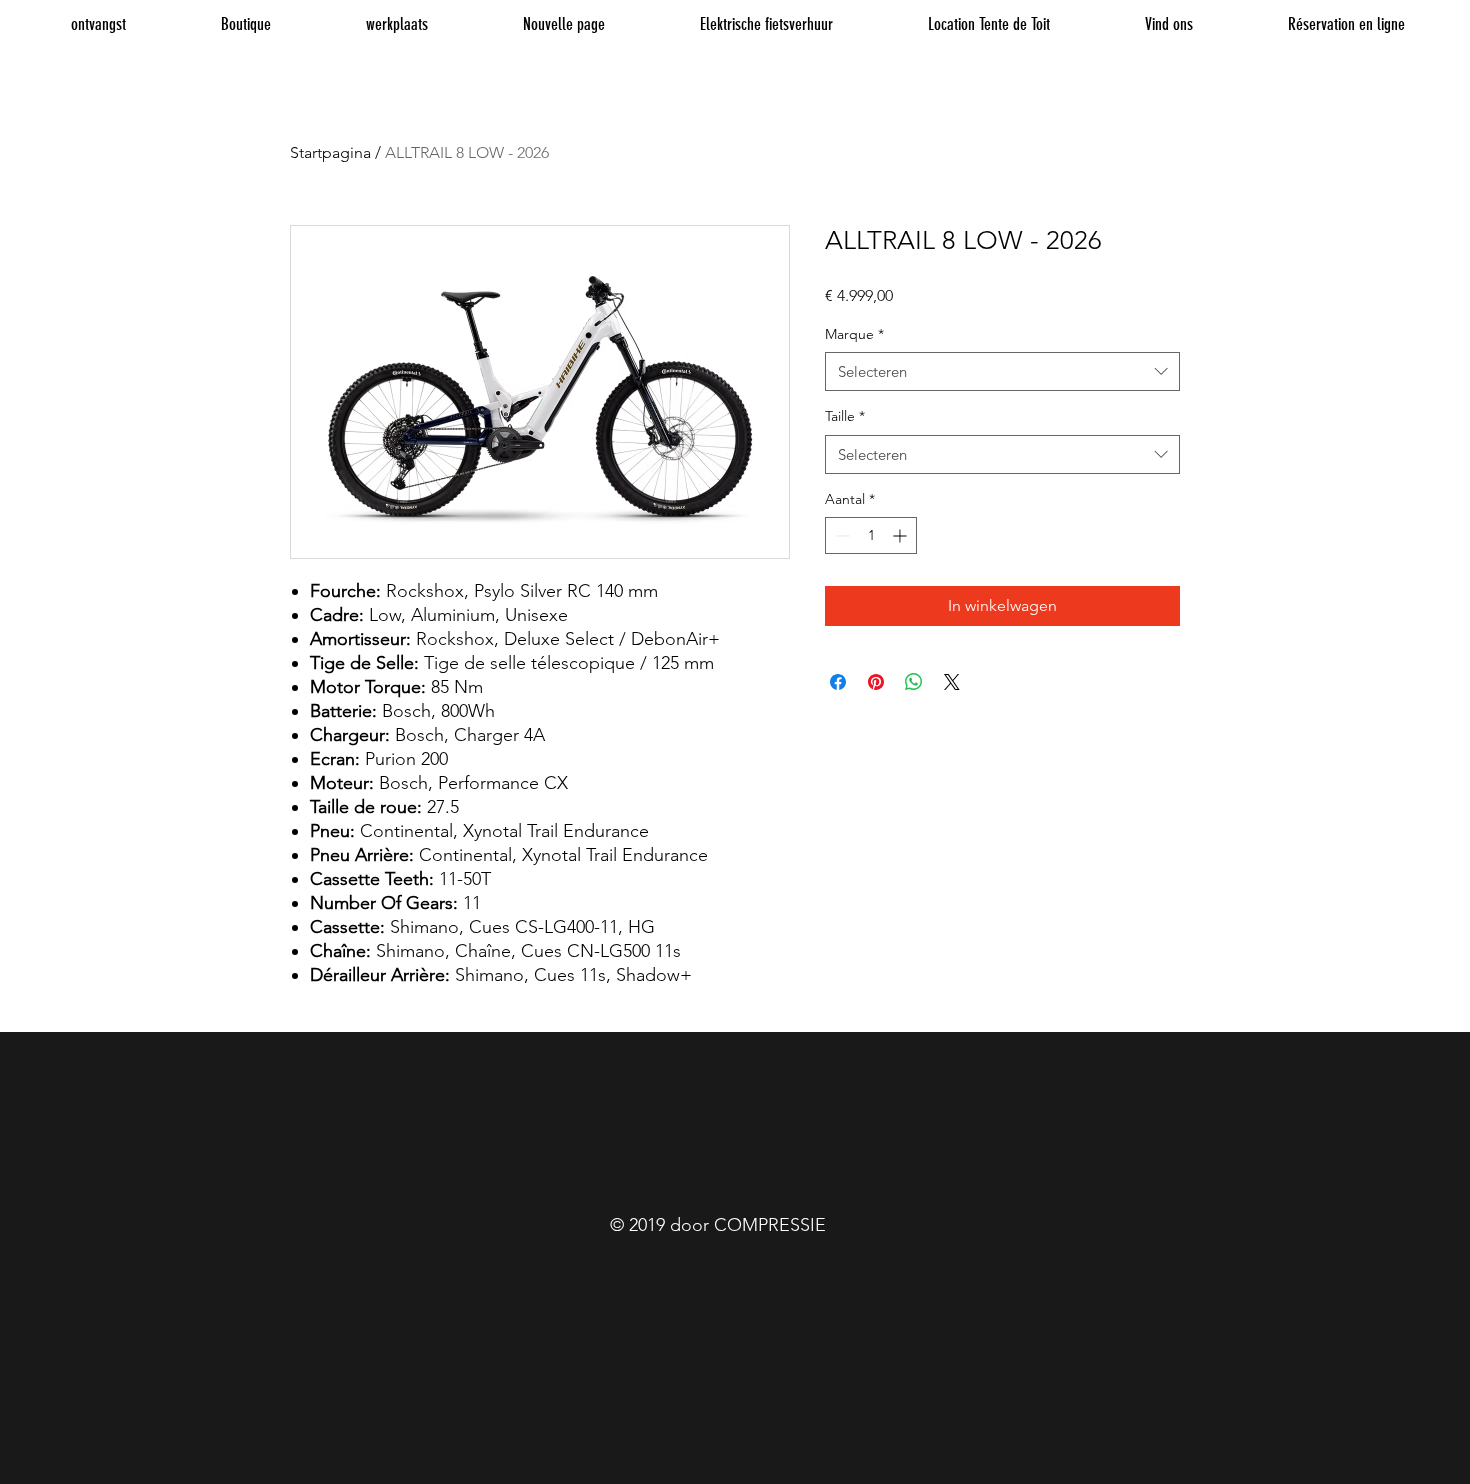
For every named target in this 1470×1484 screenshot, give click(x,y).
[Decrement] (840, 535)
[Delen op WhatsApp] (914, 682)
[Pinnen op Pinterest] (876, 682)
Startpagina (330, 152)
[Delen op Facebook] (838, 682)
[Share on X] (952, 682)
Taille (845, 416)
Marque (854, 334)
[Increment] (901, 535)
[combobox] (1002, 371)
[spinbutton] (871, 535)
